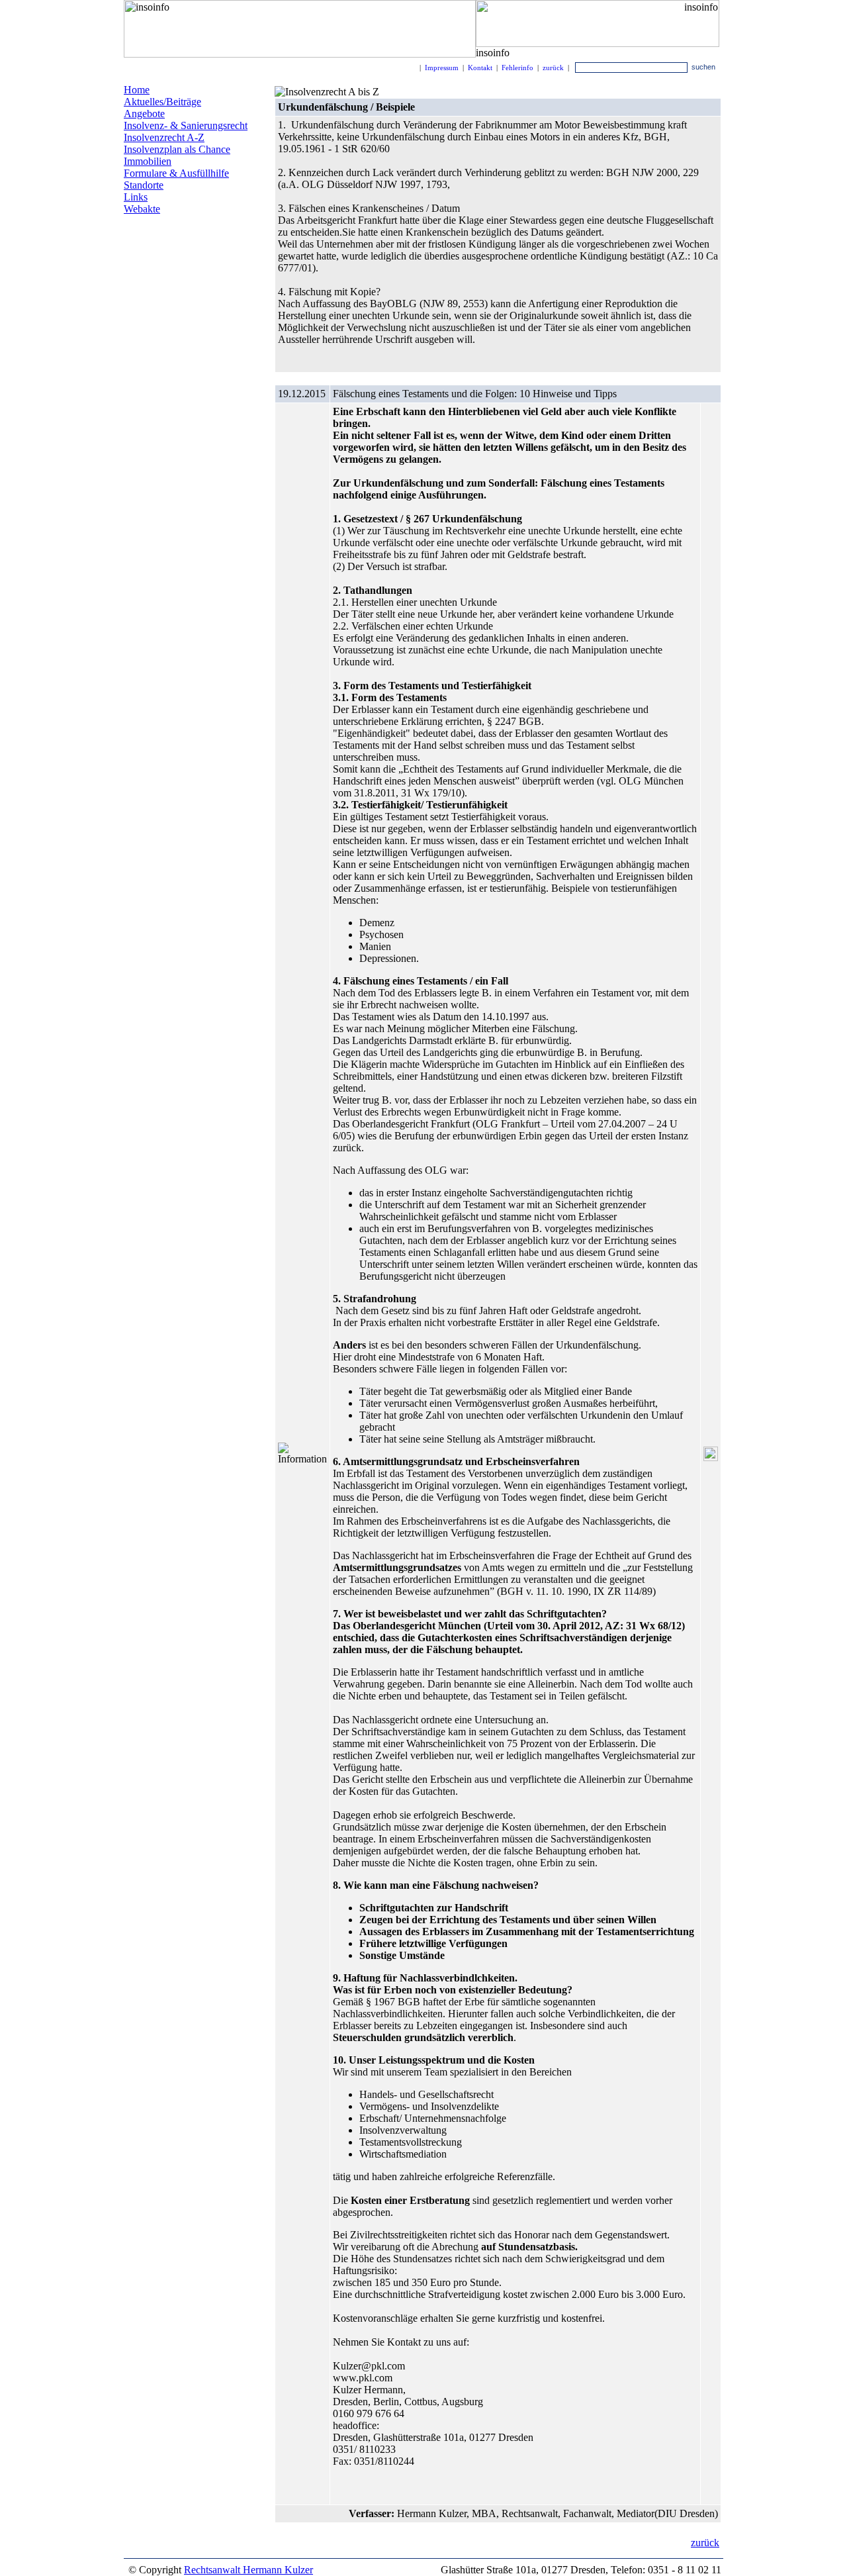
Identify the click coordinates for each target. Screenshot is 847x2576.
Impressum (442, 68)
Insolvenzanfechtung (183, 287)
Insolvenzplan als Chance (177, 149)
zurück (553, 68)
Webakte (142, 209)
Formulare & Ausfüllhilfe (176, 173)
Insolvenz (220, 234)
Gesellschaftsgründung (161, 278)
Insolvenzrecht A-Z (164, 137)
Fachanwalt (144, 253)
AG (240, 266)
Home (137, 90)
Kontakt (480, 68)
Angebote (144, 114)
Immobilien (148, 161)
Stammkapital (201, 253)
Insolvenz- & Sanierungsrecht (186, 125)
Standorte (144, 185)
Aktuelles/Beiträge (162, 102)
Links (136, 197)
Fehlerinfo (517, 68)
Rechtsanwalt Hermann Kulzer (248, 2570)
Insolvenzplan (159, 233)
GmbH (210, 267)
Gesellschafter (162, 298)
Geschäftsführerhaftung (175, 243)
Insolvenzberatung (157, 268)
